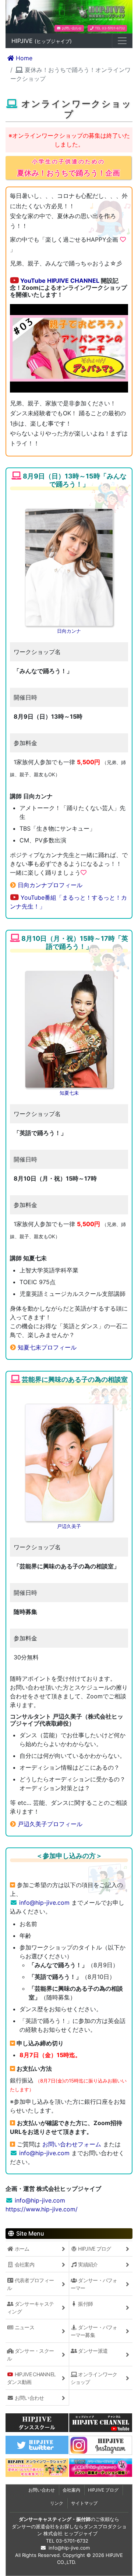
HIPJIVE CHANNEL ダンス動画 (31, 2378)
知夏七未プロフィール (47, 1347)
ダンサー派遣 (92, 2351)
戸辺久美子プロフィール (50, 1824)
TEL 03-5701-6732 (109, 28)
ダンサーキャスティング (30, 2308)
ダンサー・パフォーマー (94, 2284)
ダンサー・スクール (30, 2355)
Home (23, 58)
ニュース (24, 2327)
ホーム (22, 2249)
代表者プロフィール (30, 2284)
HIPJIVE (42, 41)
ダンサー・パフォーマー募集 (94, 2331)
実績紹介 (87, 2264)
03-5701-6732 (72, 2541)
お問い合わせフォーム (72, 2144)
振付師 (85, 2304)
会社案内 (24, 2264)
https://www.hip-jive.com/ (42, 2209)
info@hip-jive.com (44, 1903)
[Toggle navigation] (122, 41)
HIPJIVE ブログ (94, 2249)
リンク (57, 2503)
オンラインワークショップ (94, 2378)
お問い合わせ (71, 28)
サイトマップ (84, 2503)
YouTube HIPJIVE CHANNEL (60, 281)
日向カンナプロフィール (50, 885)
